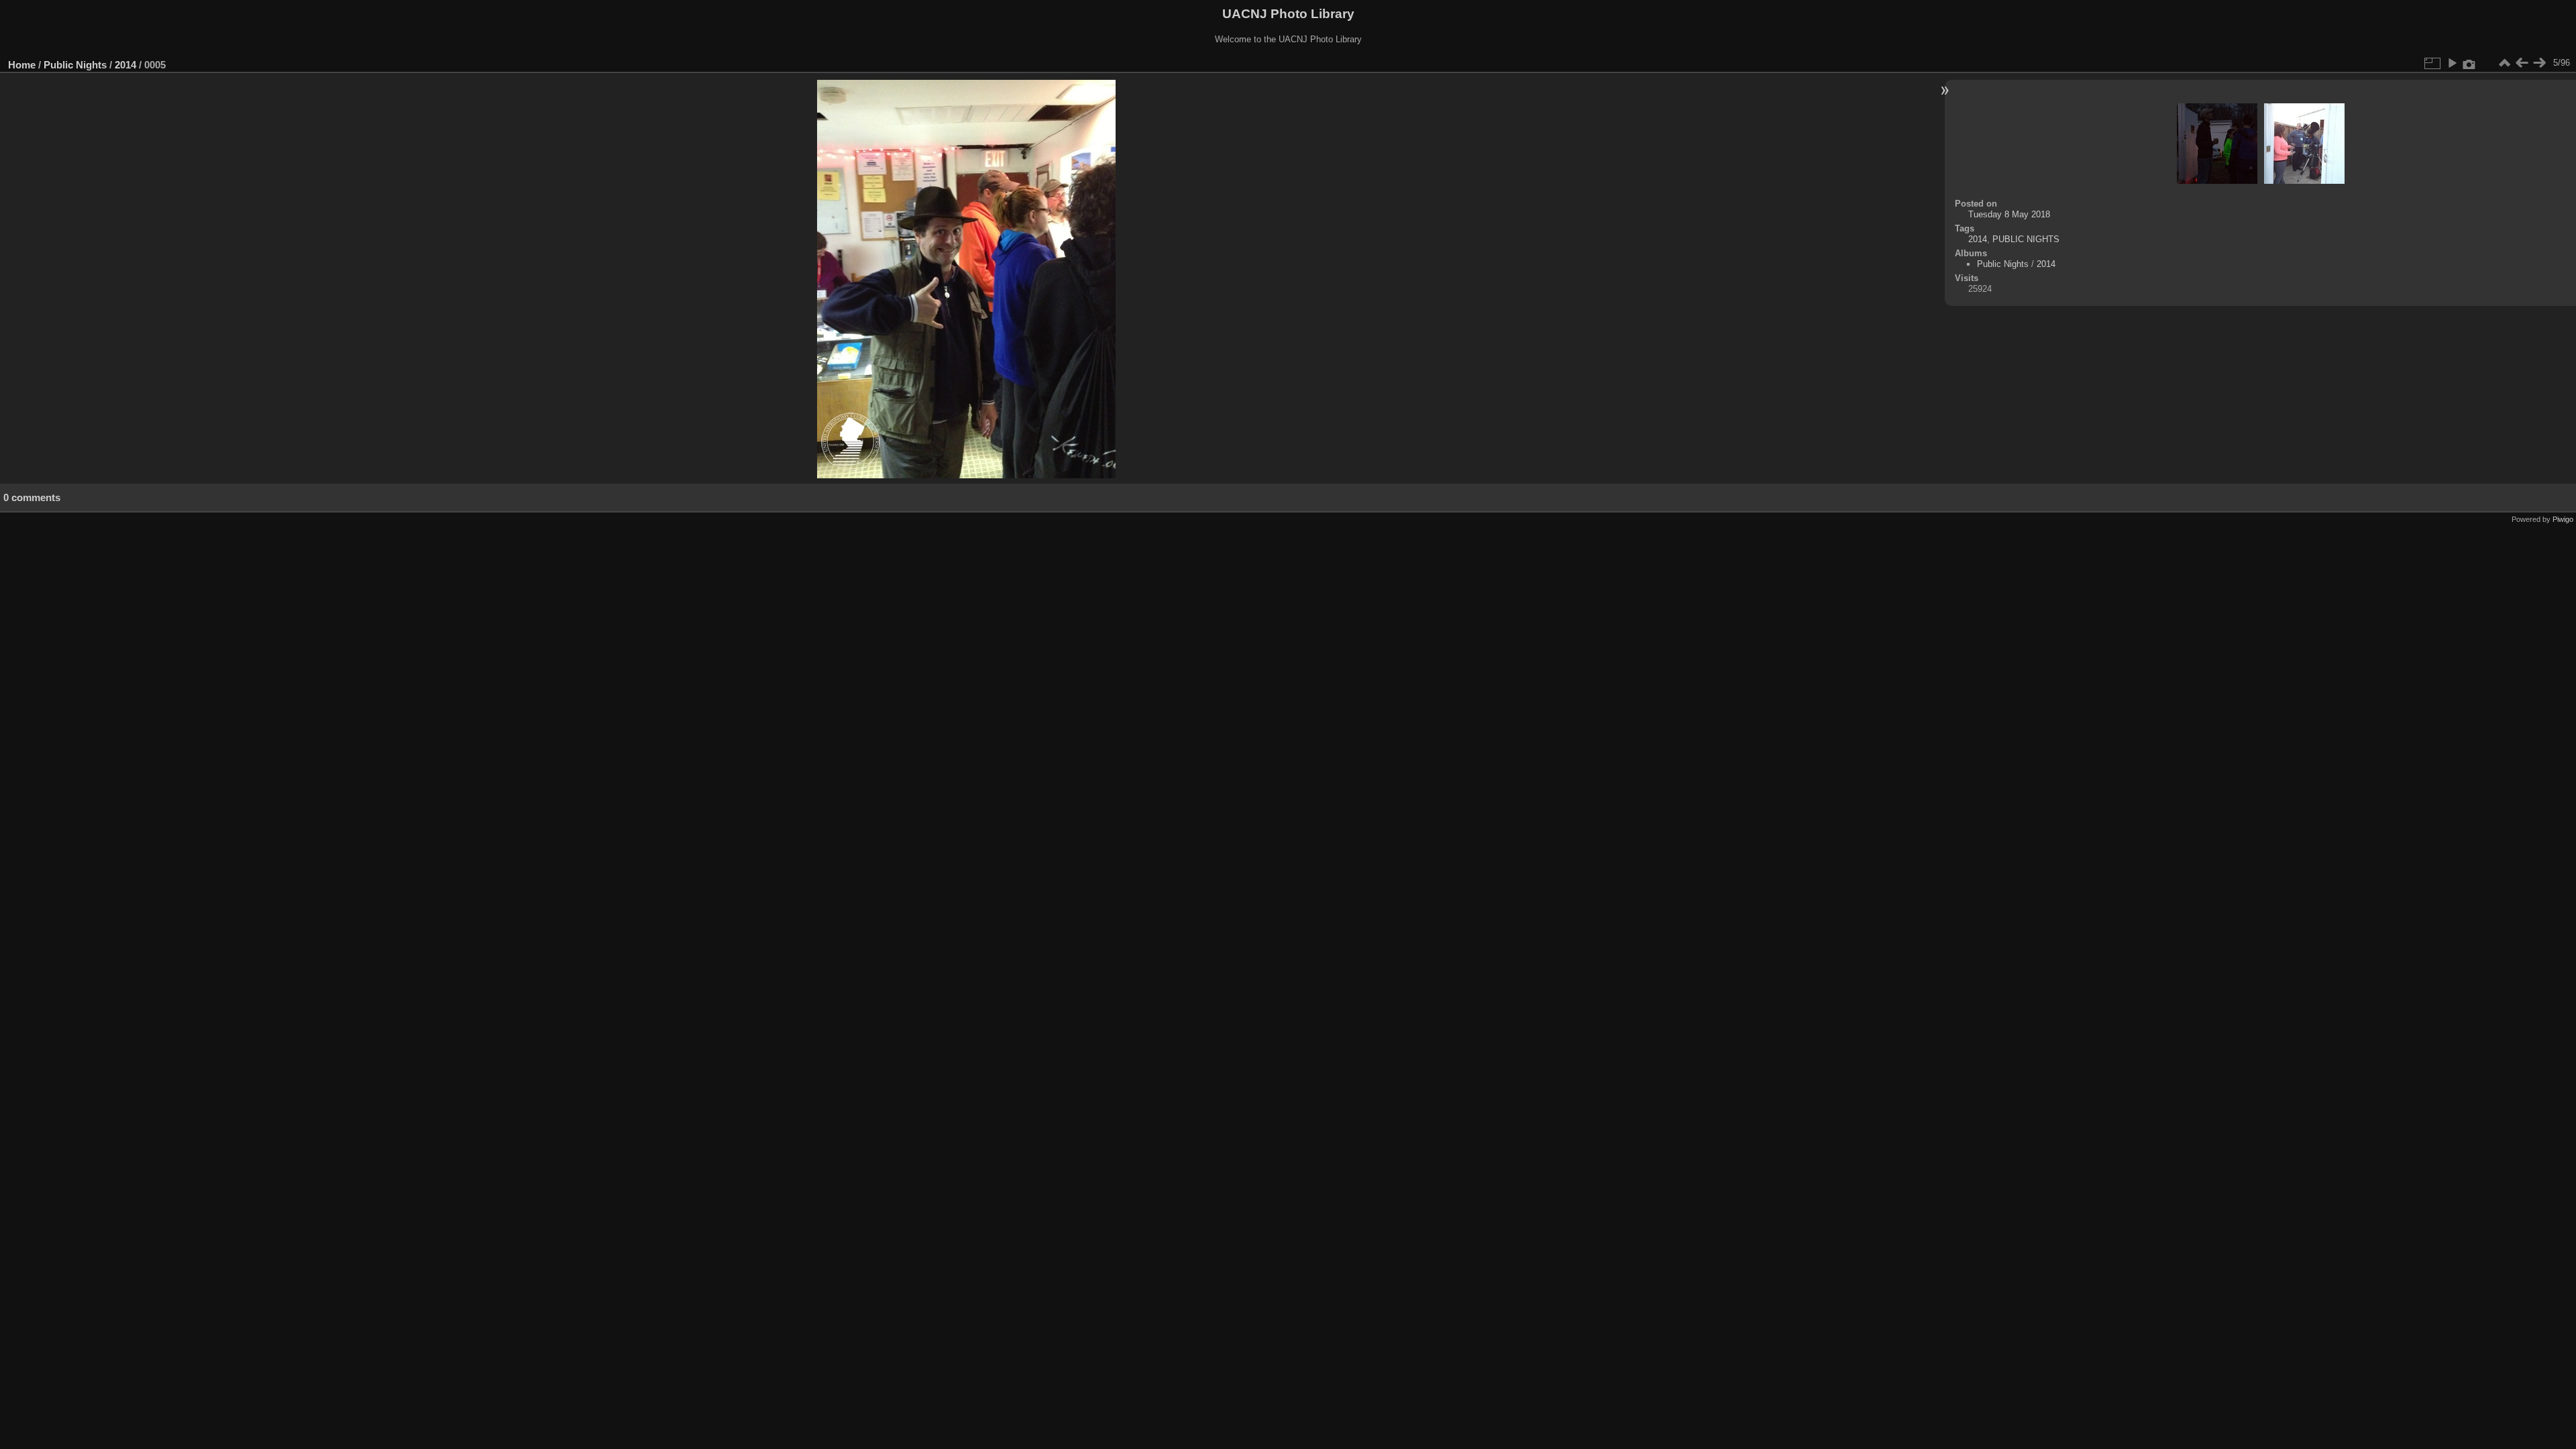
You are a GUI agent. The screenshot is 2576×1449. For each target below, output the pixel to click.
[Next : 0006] (2539, 63)
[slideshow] (2452, 63)
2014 (125, 65)
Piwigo (2563, 519)
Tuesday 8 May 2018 (2009, 214)
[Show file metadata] (2469, 63)
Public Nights (75, 65)
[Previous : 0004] (2522, 63)
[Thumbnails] (2504, 63)
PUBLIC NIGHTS (2026, 239)
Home (22, 65)
